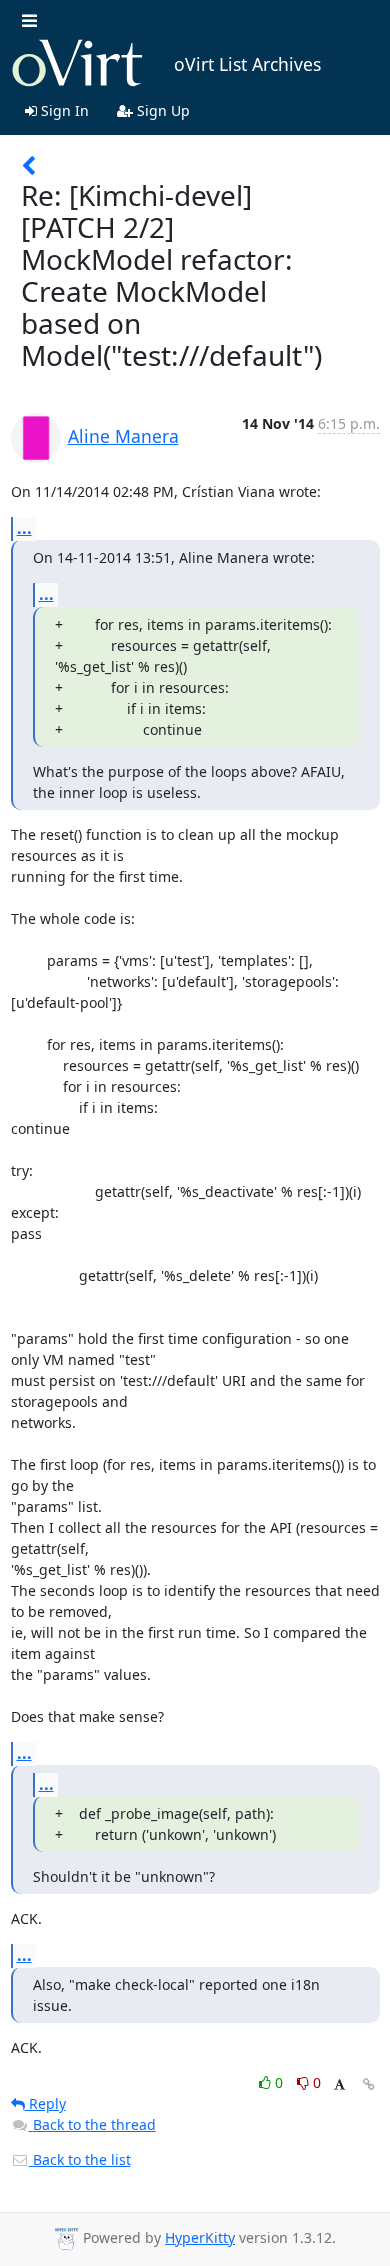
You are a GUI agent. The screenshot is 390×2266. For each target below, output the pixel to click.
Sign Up (161, 110)
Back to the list (80, 2159)
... (24, 528)
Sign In (63, 110)
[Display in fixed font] (339, 2085)
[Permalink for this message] (369, 2084)
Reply (45, 2103)
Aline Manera (123, 436)
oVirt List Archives (247, 64)
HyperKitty (200, 2237)
